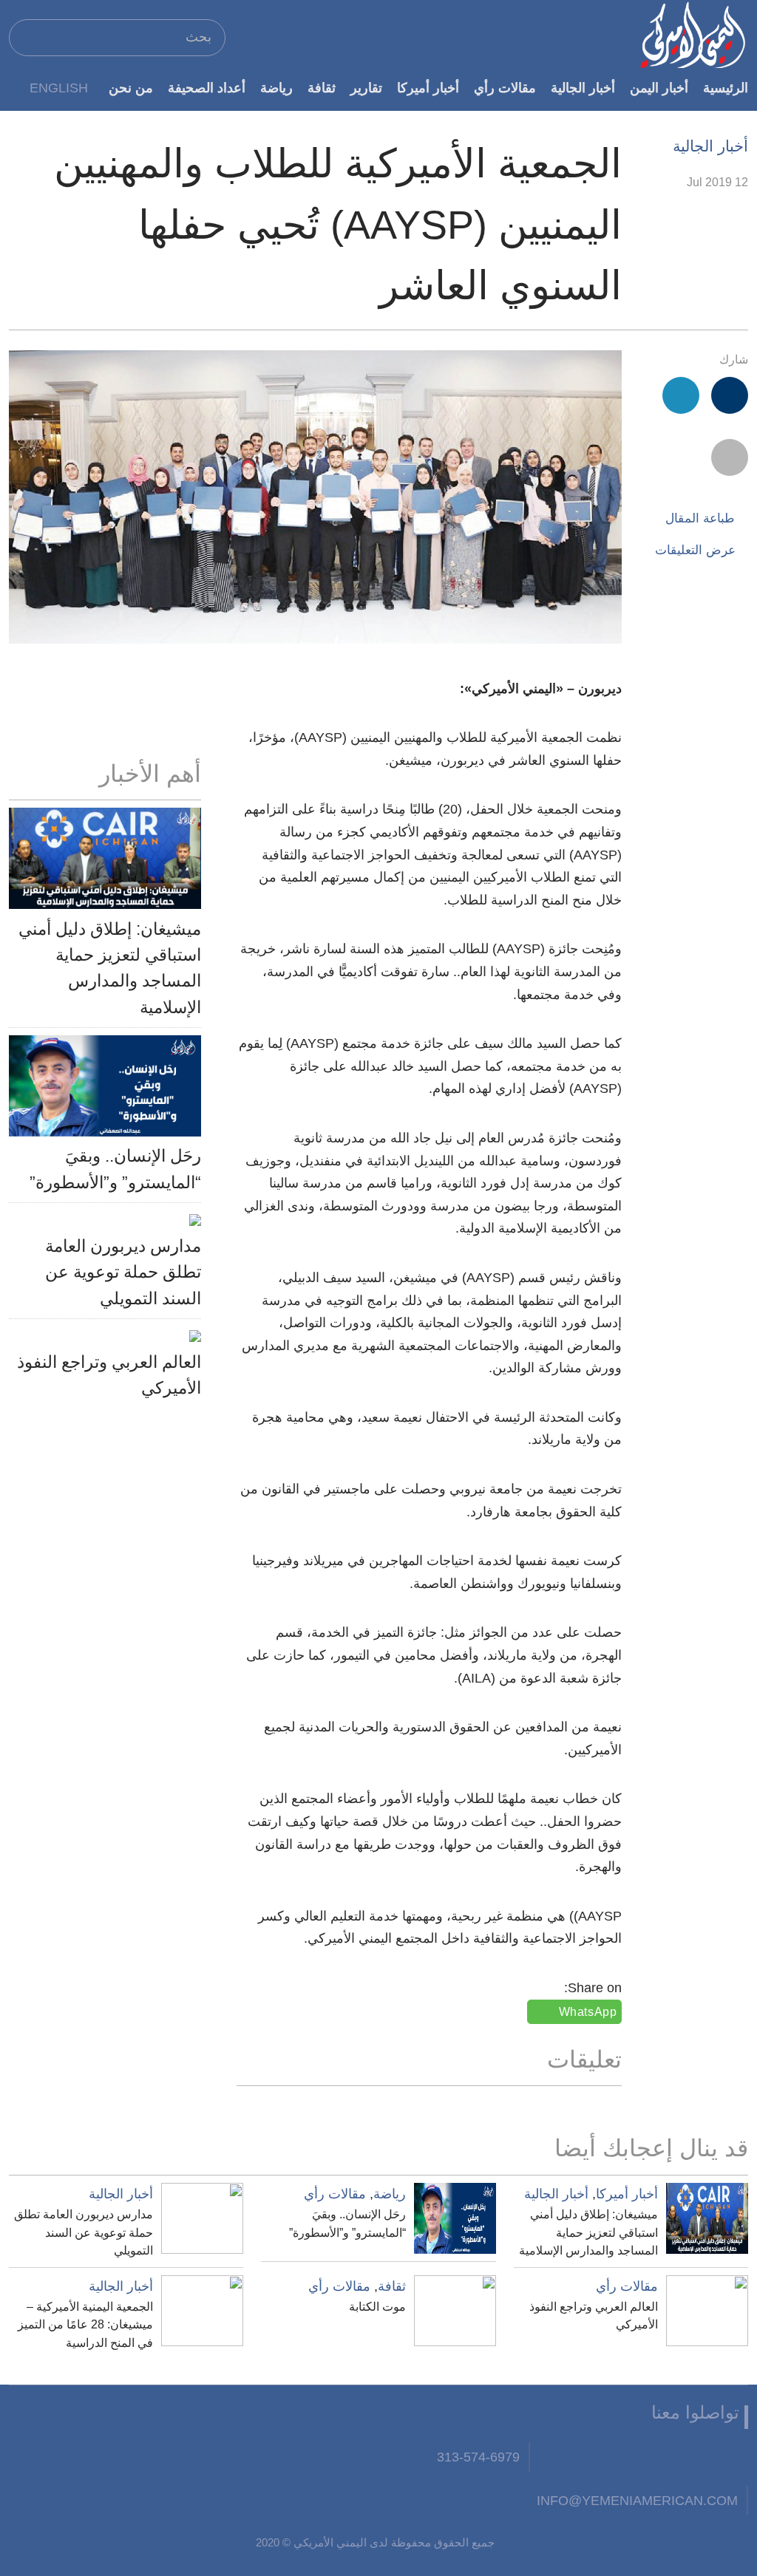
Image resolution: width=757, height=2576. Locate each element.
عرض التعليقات (695, 550)
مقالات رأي (505, 88)
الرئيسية (726, 88)
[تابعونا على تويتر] (697, 2457)
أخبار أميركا (428, 88)
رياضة (276, 88)
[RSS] (588, 2457)
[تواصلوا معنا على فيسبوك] (733, 2457)
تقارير (366, 88)
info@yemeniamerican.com (637, 2500)
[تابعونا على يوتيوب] (661, 2457)
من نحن (131, 88)
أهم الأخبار (150, 774)
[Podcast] (551, 2457)
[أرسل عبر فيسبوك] (730, 395)
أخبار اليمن (659, 88)
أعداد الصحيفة (207, 88)
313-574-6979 (478, 2457)
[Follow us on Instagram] (624, 2457)
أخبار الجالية (583, 88)
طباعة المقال (700, 518)
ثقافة (322, 88)
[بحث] (27, 37)
